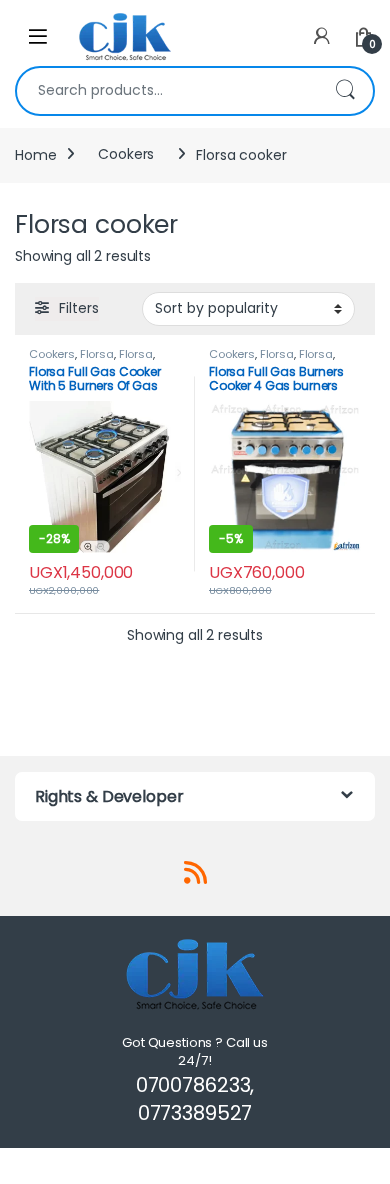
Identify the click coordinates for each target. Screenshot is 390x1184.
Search (345, 91)
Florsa (97, 354)
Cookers (126, 154)
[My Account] (322, 36)
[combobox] (167, 91)
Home (35, 154)
